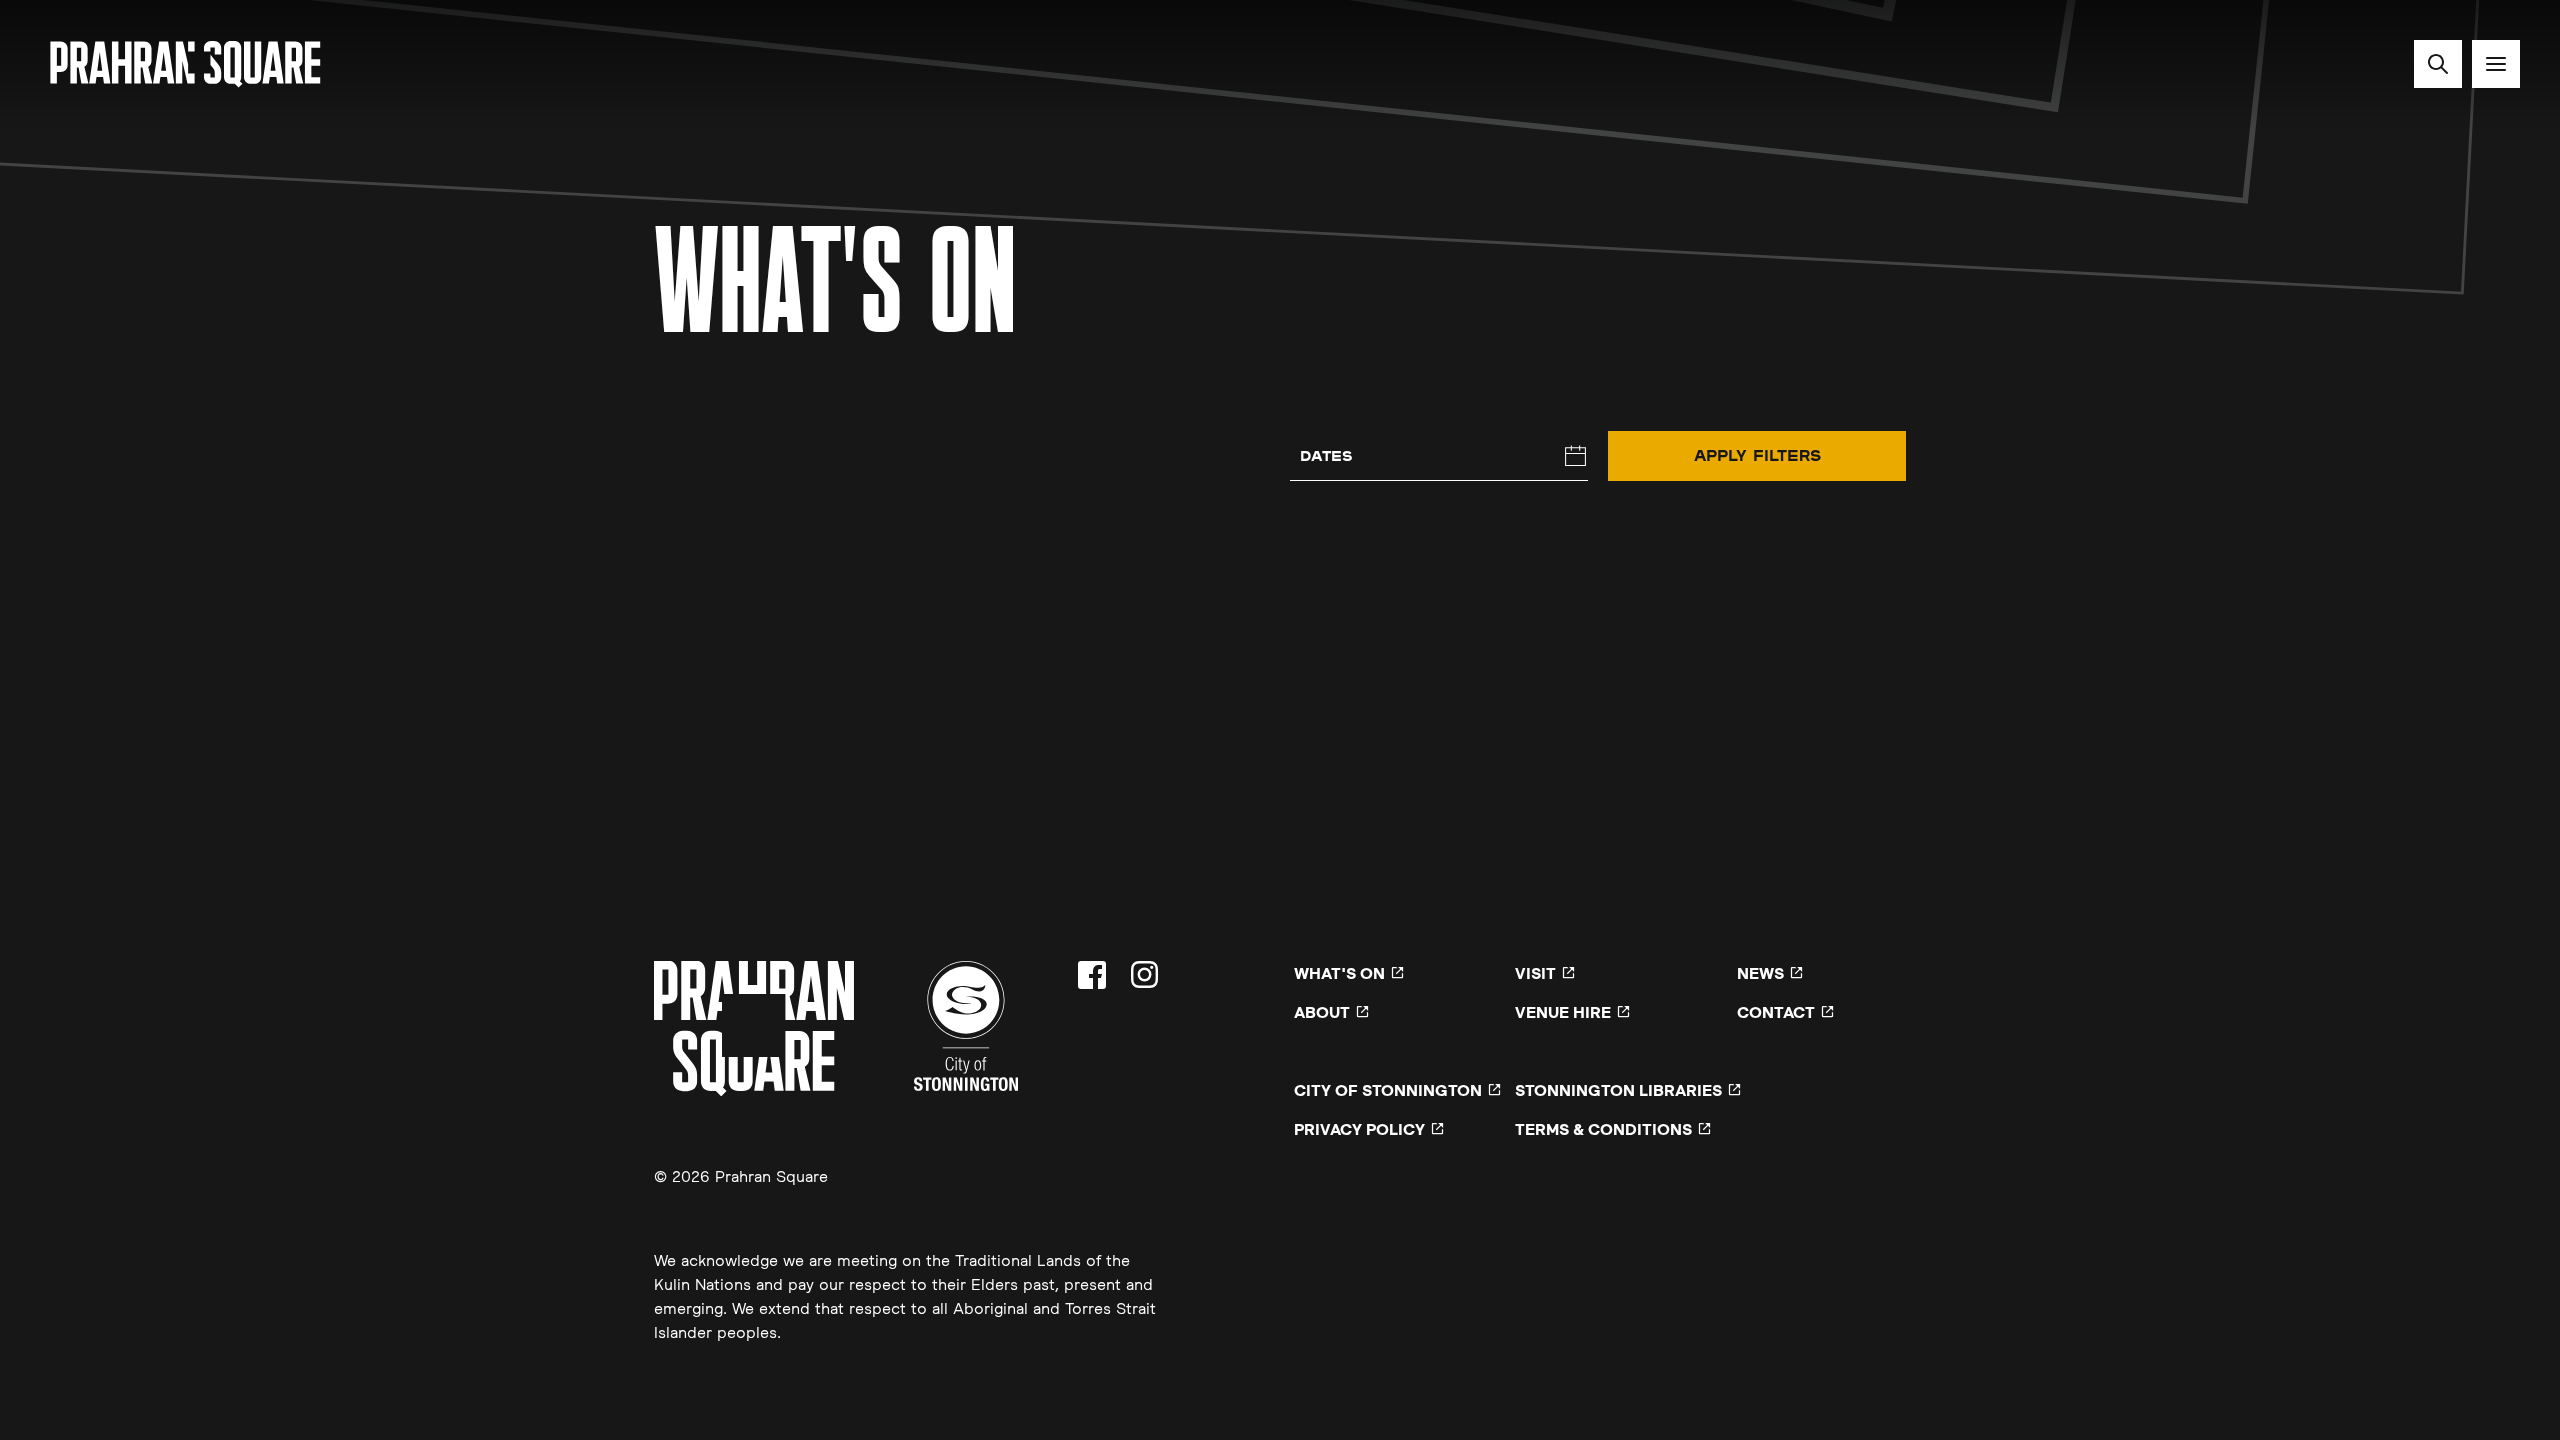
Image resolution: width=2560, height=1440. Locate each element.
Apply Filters (1757, 455)
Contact (1776, 1012)
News (1760, 973)
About (1322, 1012)
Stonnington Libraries (1618, 1090)
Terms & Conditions (1603, 1129)
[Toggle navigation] (2496, 64)
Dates (1326, 455)
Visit (1535, 973)
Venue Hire (1563, 1012)
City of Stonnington (1388, 1090)
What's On (1339, 973)
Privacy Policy (1359, 1129)
